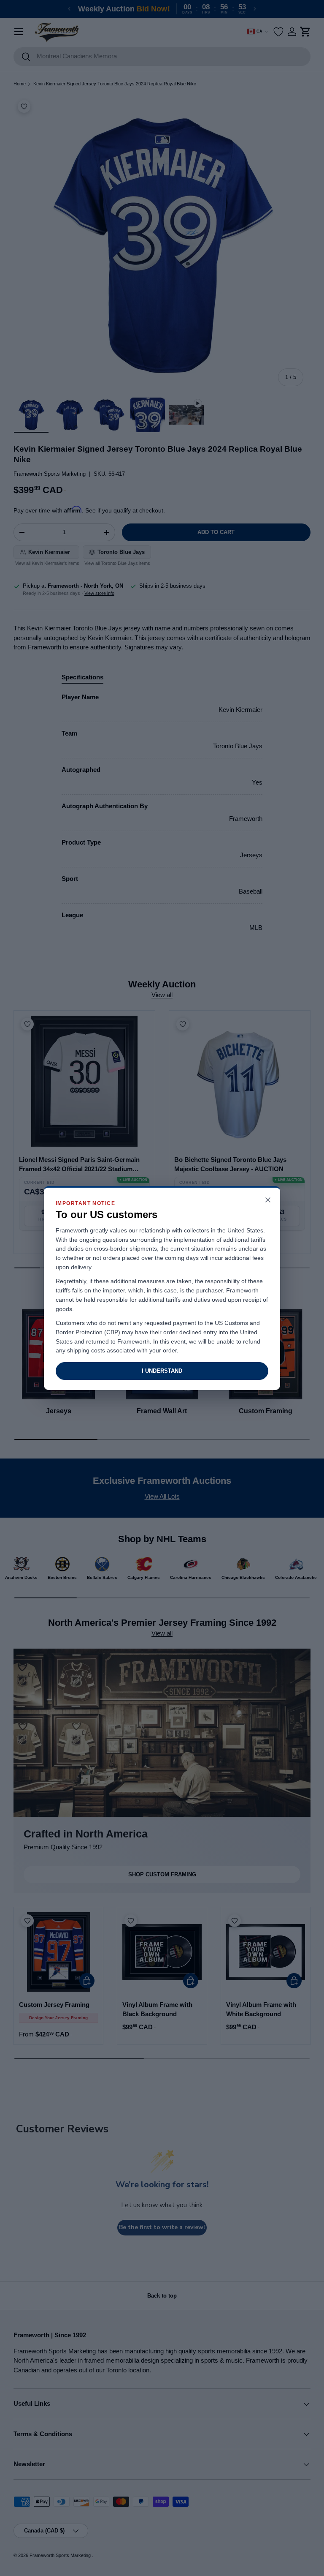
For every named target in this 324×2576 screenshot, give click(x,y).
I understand (162, 1371)
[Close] (268, 1201)
